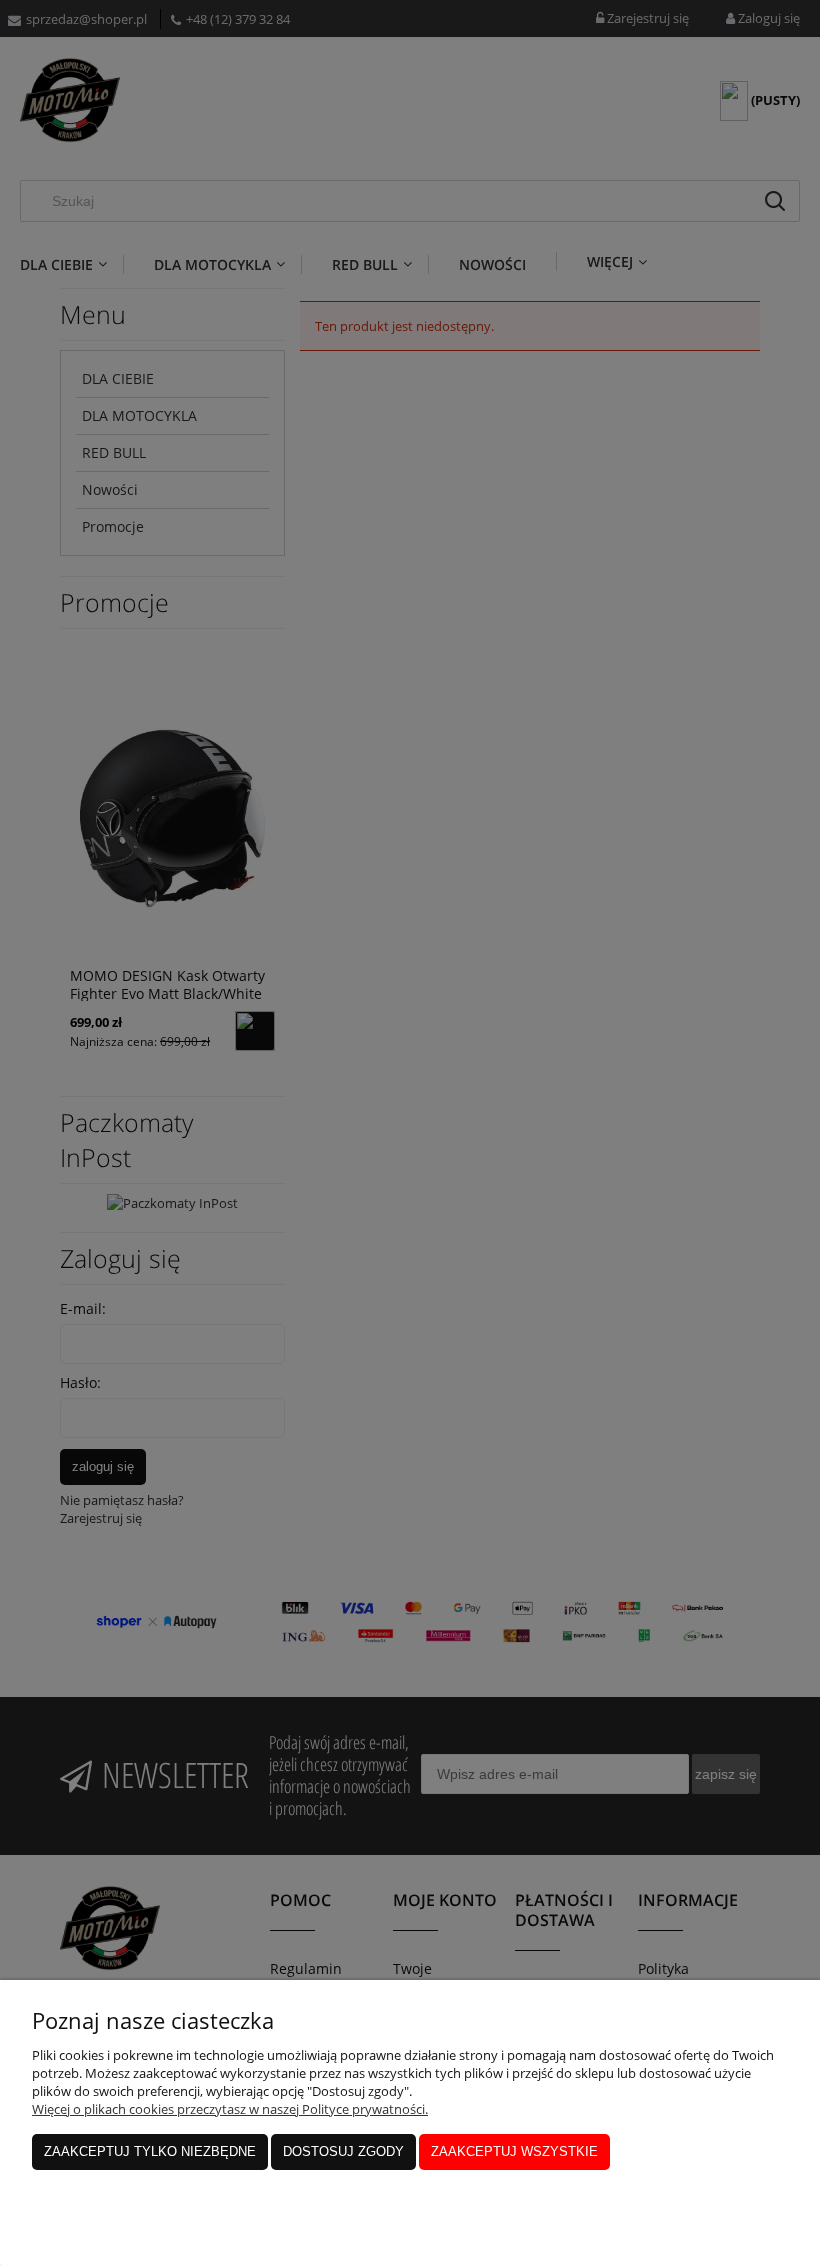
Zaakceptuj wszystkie (514, 2151)
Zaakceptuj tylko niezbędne (150, 2151)
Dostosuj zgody (343, 2151)
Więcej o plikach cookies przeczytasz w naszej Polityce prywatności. (230, 2109)
